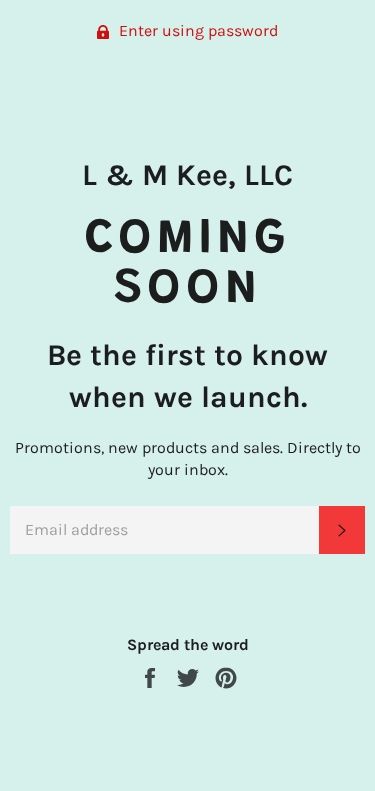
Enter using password (196, 30)
